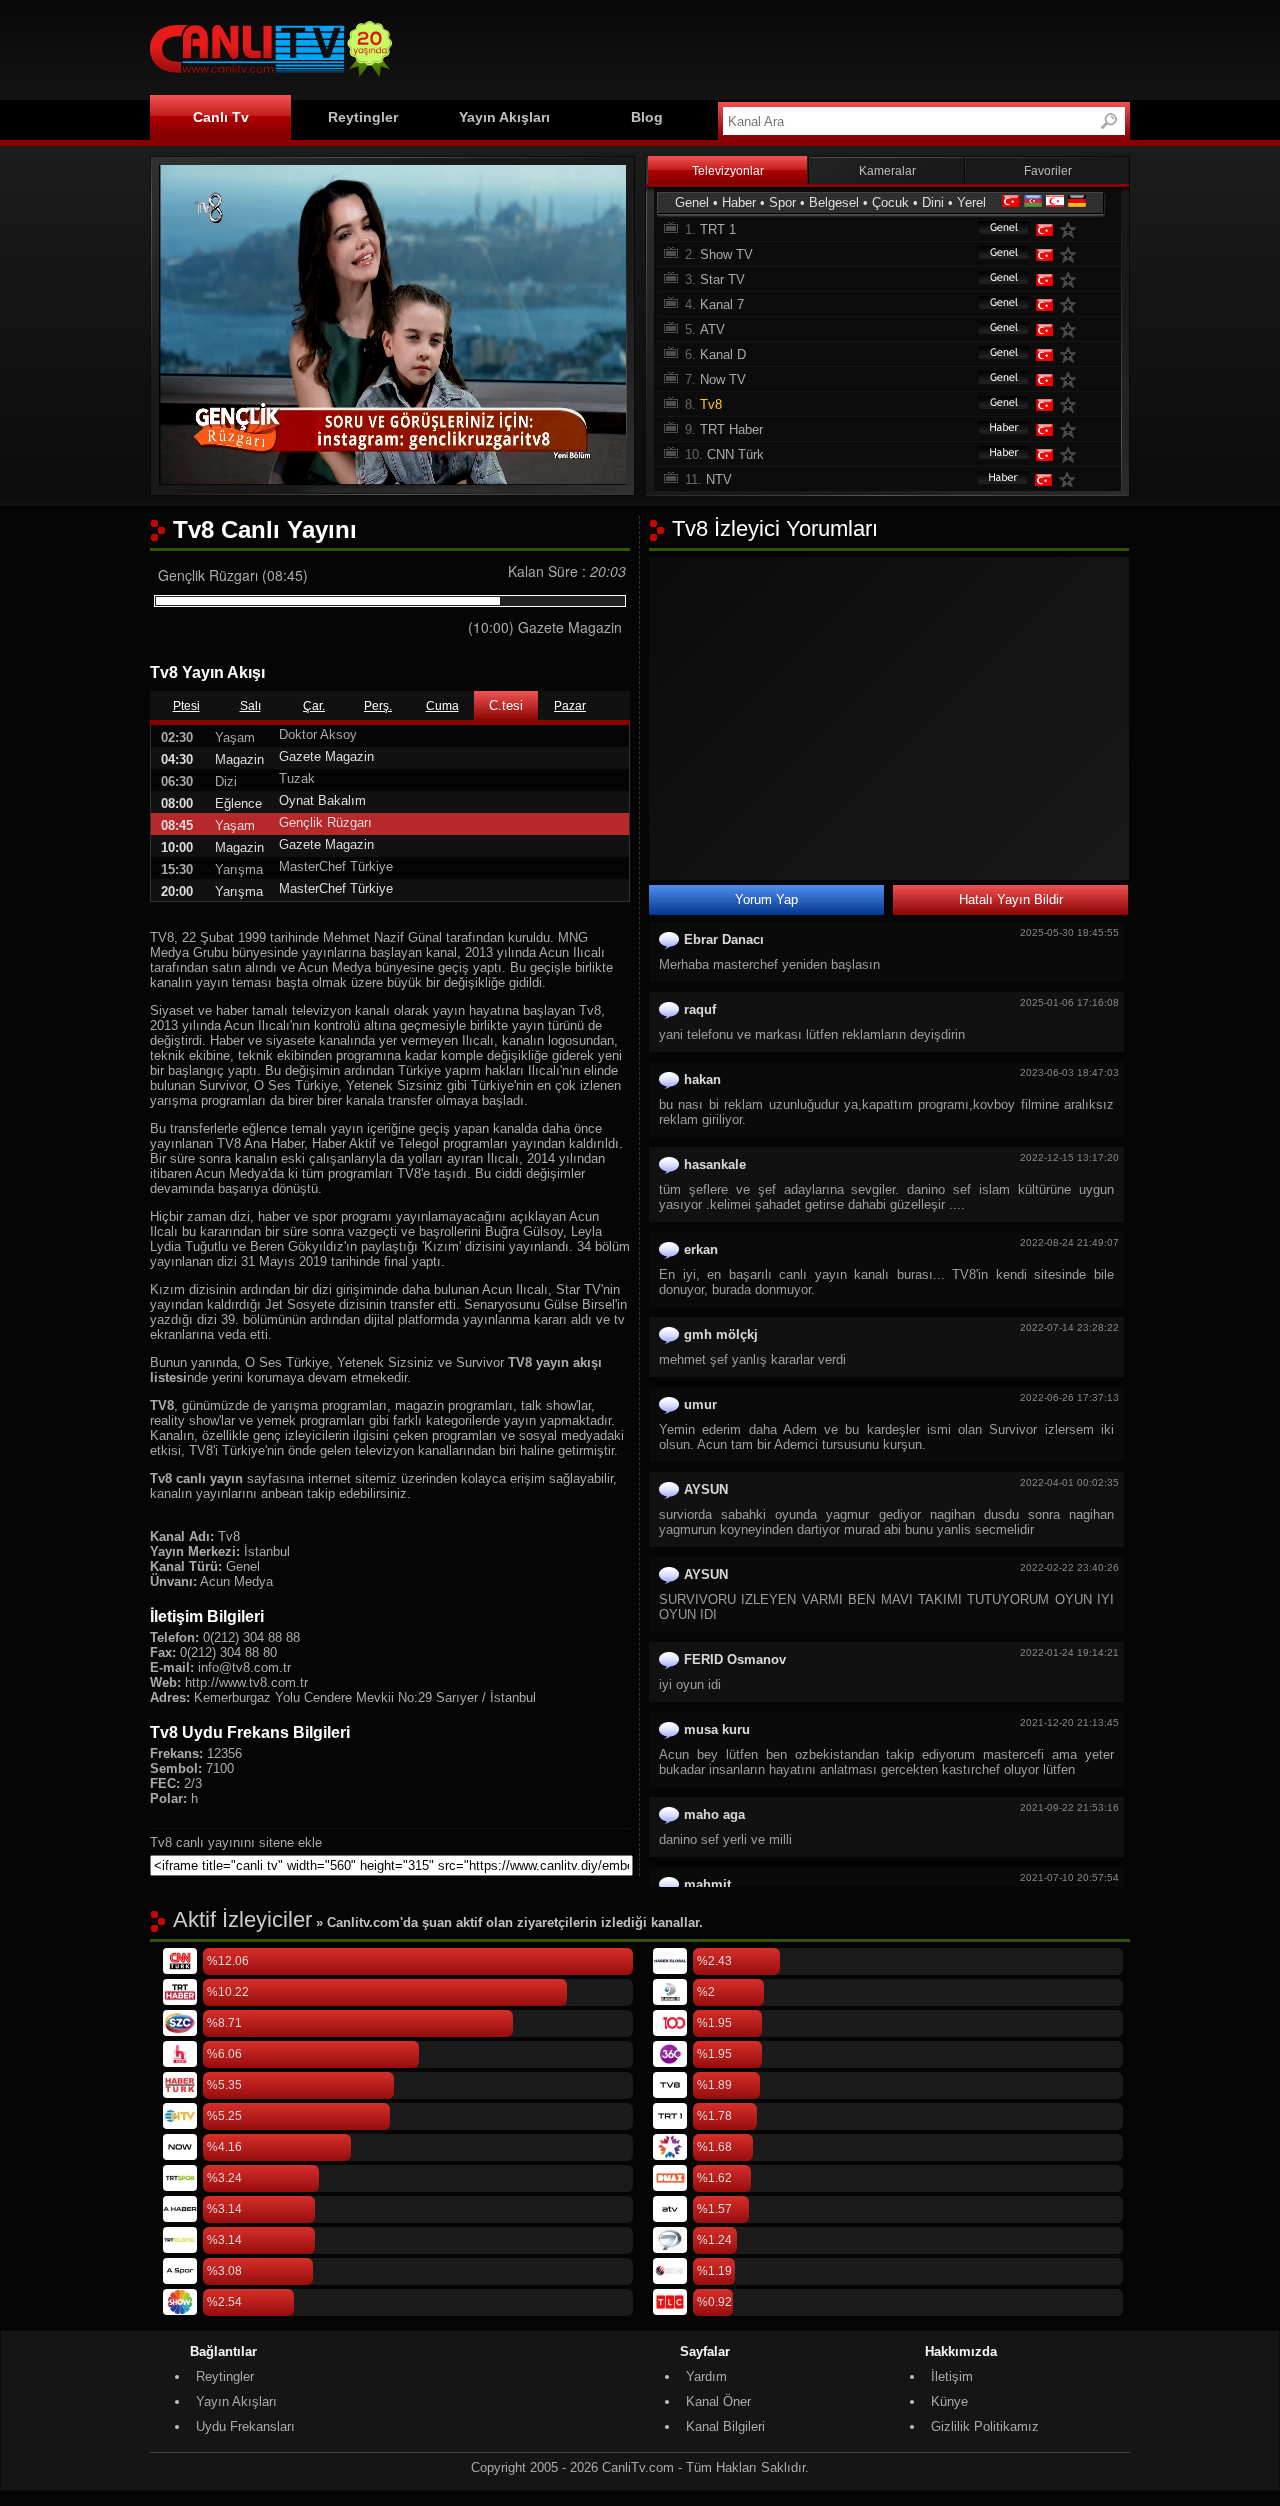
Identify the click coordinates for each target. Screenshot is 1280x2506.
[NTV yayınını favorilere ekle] (1071, 479)
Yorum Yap (766, 899)
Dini (933, 202)
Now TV (723, 379)
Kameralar (887, 171)
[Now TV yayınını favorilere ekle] (1072, 379)
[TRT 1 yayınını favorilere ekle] (1072, 229)
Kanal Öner (718, 2401)
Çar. (314, 706)
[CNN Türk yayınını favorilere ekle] (1072, 454)
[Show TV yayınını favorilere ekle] (1072, 254)
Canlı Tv (221, 117)
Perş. (378, 706)
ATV (712, 329)
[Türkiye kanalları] (1011, 202)
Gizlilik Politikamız (985, 2426)
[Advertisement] (766, 47)
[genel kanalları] (994, 229)
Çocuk (890, 202)
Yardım (706, 2376)
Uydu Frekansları (245, 2426)
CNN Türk (735, 454)
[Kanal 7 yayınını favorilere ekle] (1072, 304)
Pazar (570, 706)
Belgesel (834, 202)
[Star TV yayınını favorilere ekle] (1072, 279)
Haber (739, 202)
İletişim (952, 2376)
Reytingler (363, 117)
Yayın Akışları (504, 117)
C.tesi (506, 705)
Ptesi (186, 706)
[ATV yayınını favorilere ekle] (1072, 329)
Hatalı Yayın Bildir (1011, 899)
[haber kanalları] (994, 429)
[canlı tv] (271, 79)
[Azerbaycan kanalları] (1033, 202)
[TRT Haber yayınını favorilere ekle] (1072, 429)
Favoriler (1048, 171)
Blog (647, 117)
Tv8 (711, 404)
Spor (782, 202)
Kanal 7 (722, 304)
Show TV (726, 254)
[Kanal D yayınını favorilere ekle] (1072, 354)
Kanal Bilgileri (725, 2426)
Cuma (442, 706)
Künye (949, 2401)
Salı (250, 706)
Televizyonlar (728, 171)
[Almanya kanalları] (1077, 202)
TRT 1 (718, 229)
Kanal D (723, 354)
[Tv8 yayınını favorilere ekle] (1072, 404)
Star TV (722, 279)
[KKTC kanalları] (1055, 202)
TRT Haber (731, 429)
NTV (719, 479)
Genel (692, 202)
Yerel (971, 202)
